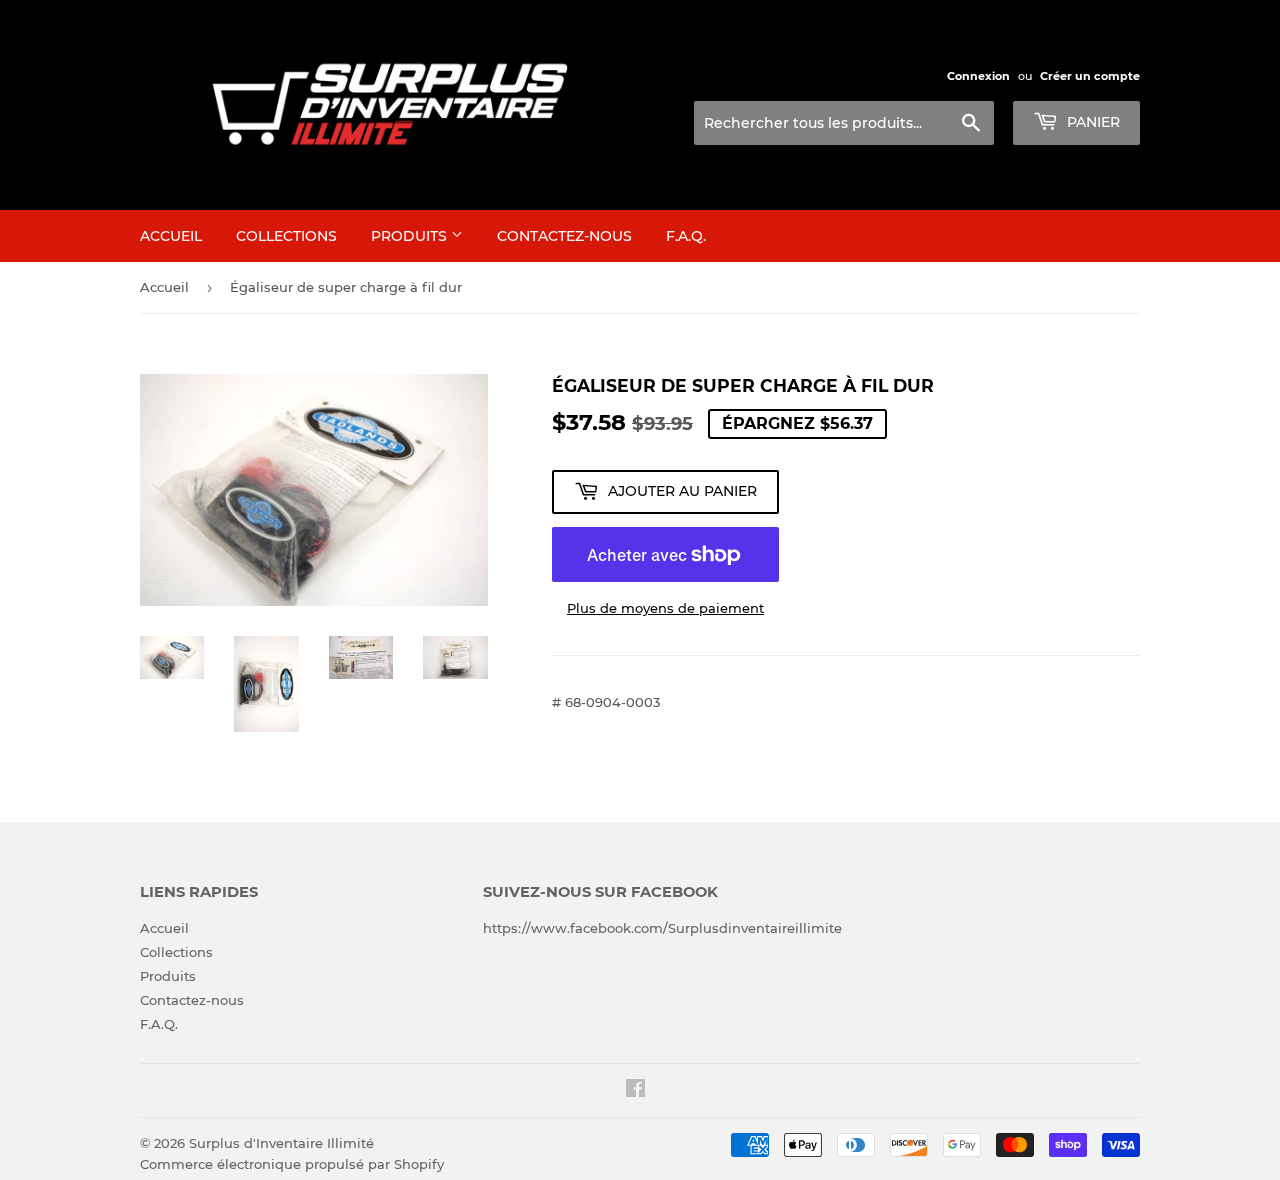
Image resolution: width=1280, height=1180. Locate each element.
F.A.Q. (686, 236)
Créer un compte (1090, 76)
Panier (1091, 122)
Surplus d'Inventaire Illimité (281, 1143)
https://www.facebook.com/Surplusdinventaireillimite (662, 928)
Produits (411, 236)
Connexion (978, 76)
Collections (286, 236)
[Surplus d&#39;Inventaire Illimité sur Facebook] (635, 1091)
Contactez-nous (564, 236)
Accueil (171, 236)
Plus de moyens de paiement (665, 608)
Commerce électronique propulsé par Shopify (292, 1164)
